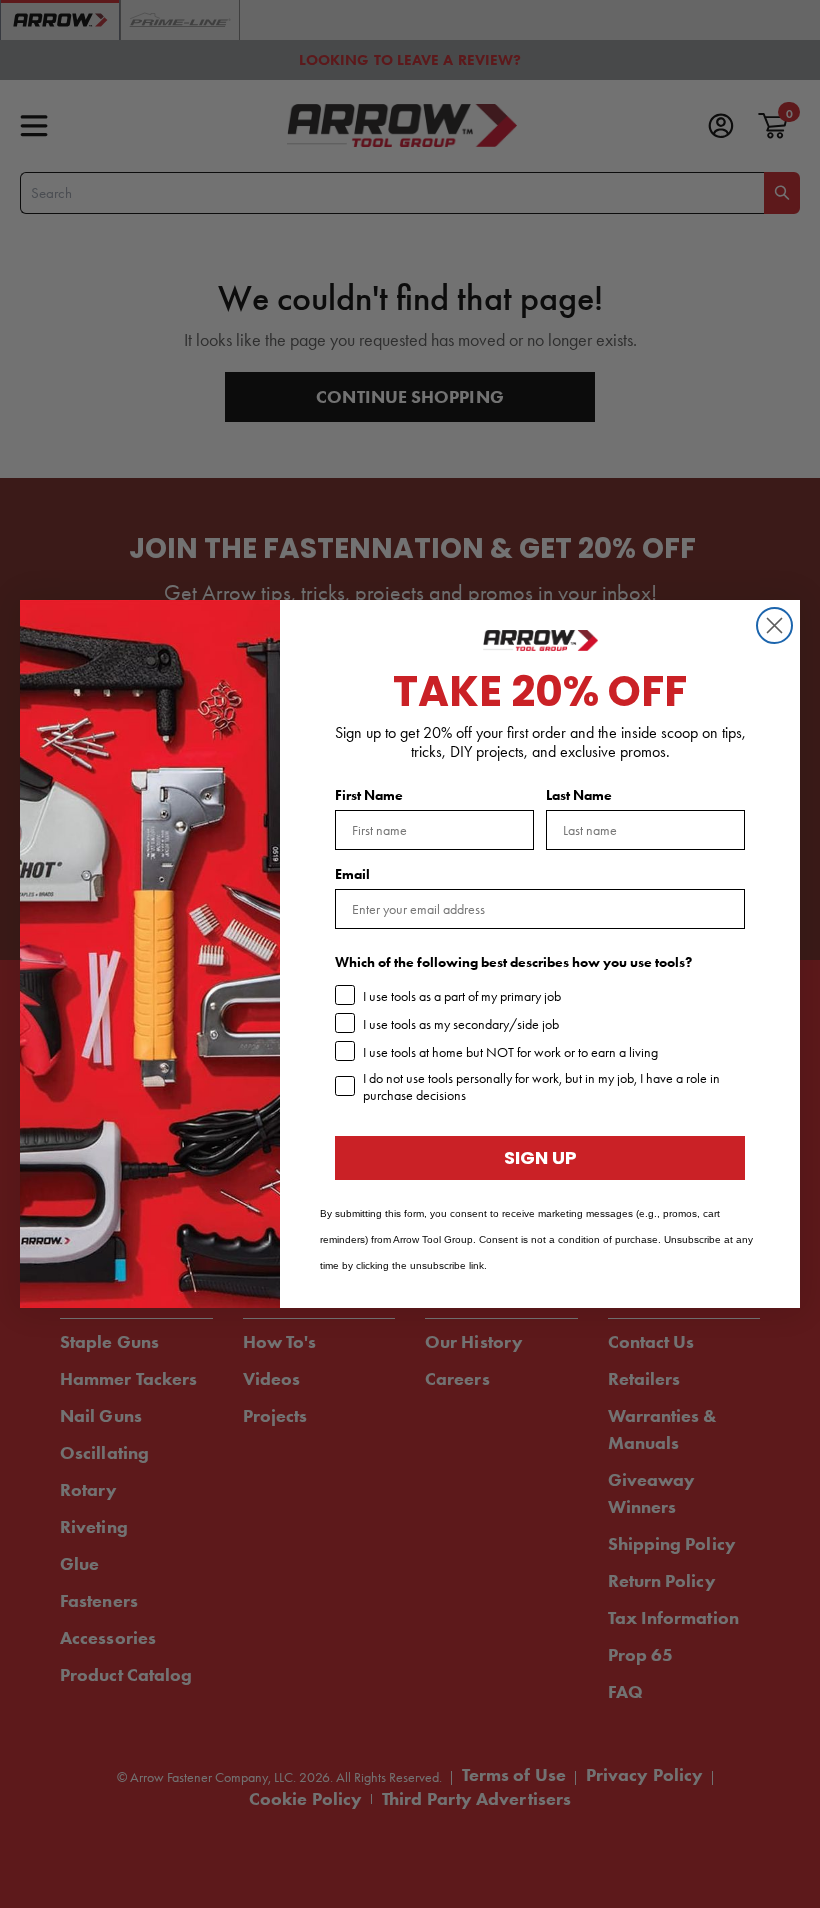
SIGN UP (540, 1157)
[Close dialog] (774, 625)
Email (352, 874)
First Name (369, 795)
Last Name (579, 795)
